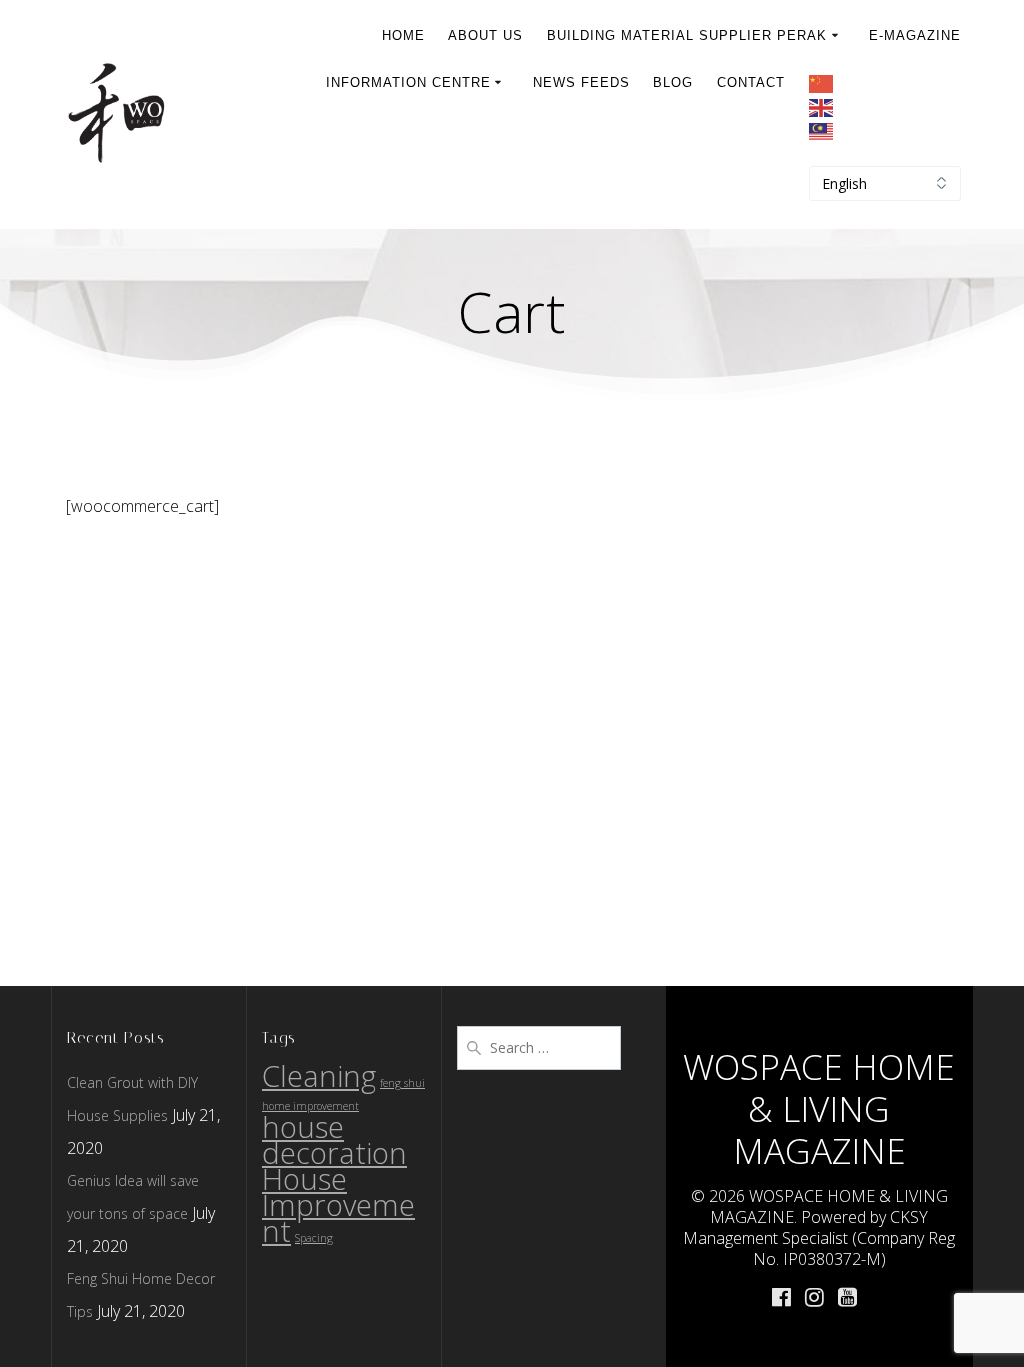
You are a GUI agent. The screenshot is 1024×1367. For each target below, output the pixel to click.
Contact (751, 82)
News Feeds (581, 82)
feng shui (402, 1083)
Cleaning (319, 1076)
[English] (885, 109)
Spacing (314, 1238)
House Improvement (338, 1205)
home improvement (310, 1106)
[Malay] (885, 133)
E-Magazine (915, 35)
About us (485, 35)
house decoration (334, 1140)
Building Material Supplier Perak (687, 35)
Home (403, 35)
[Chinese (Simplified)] (885, 85)
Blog (673, 82)
